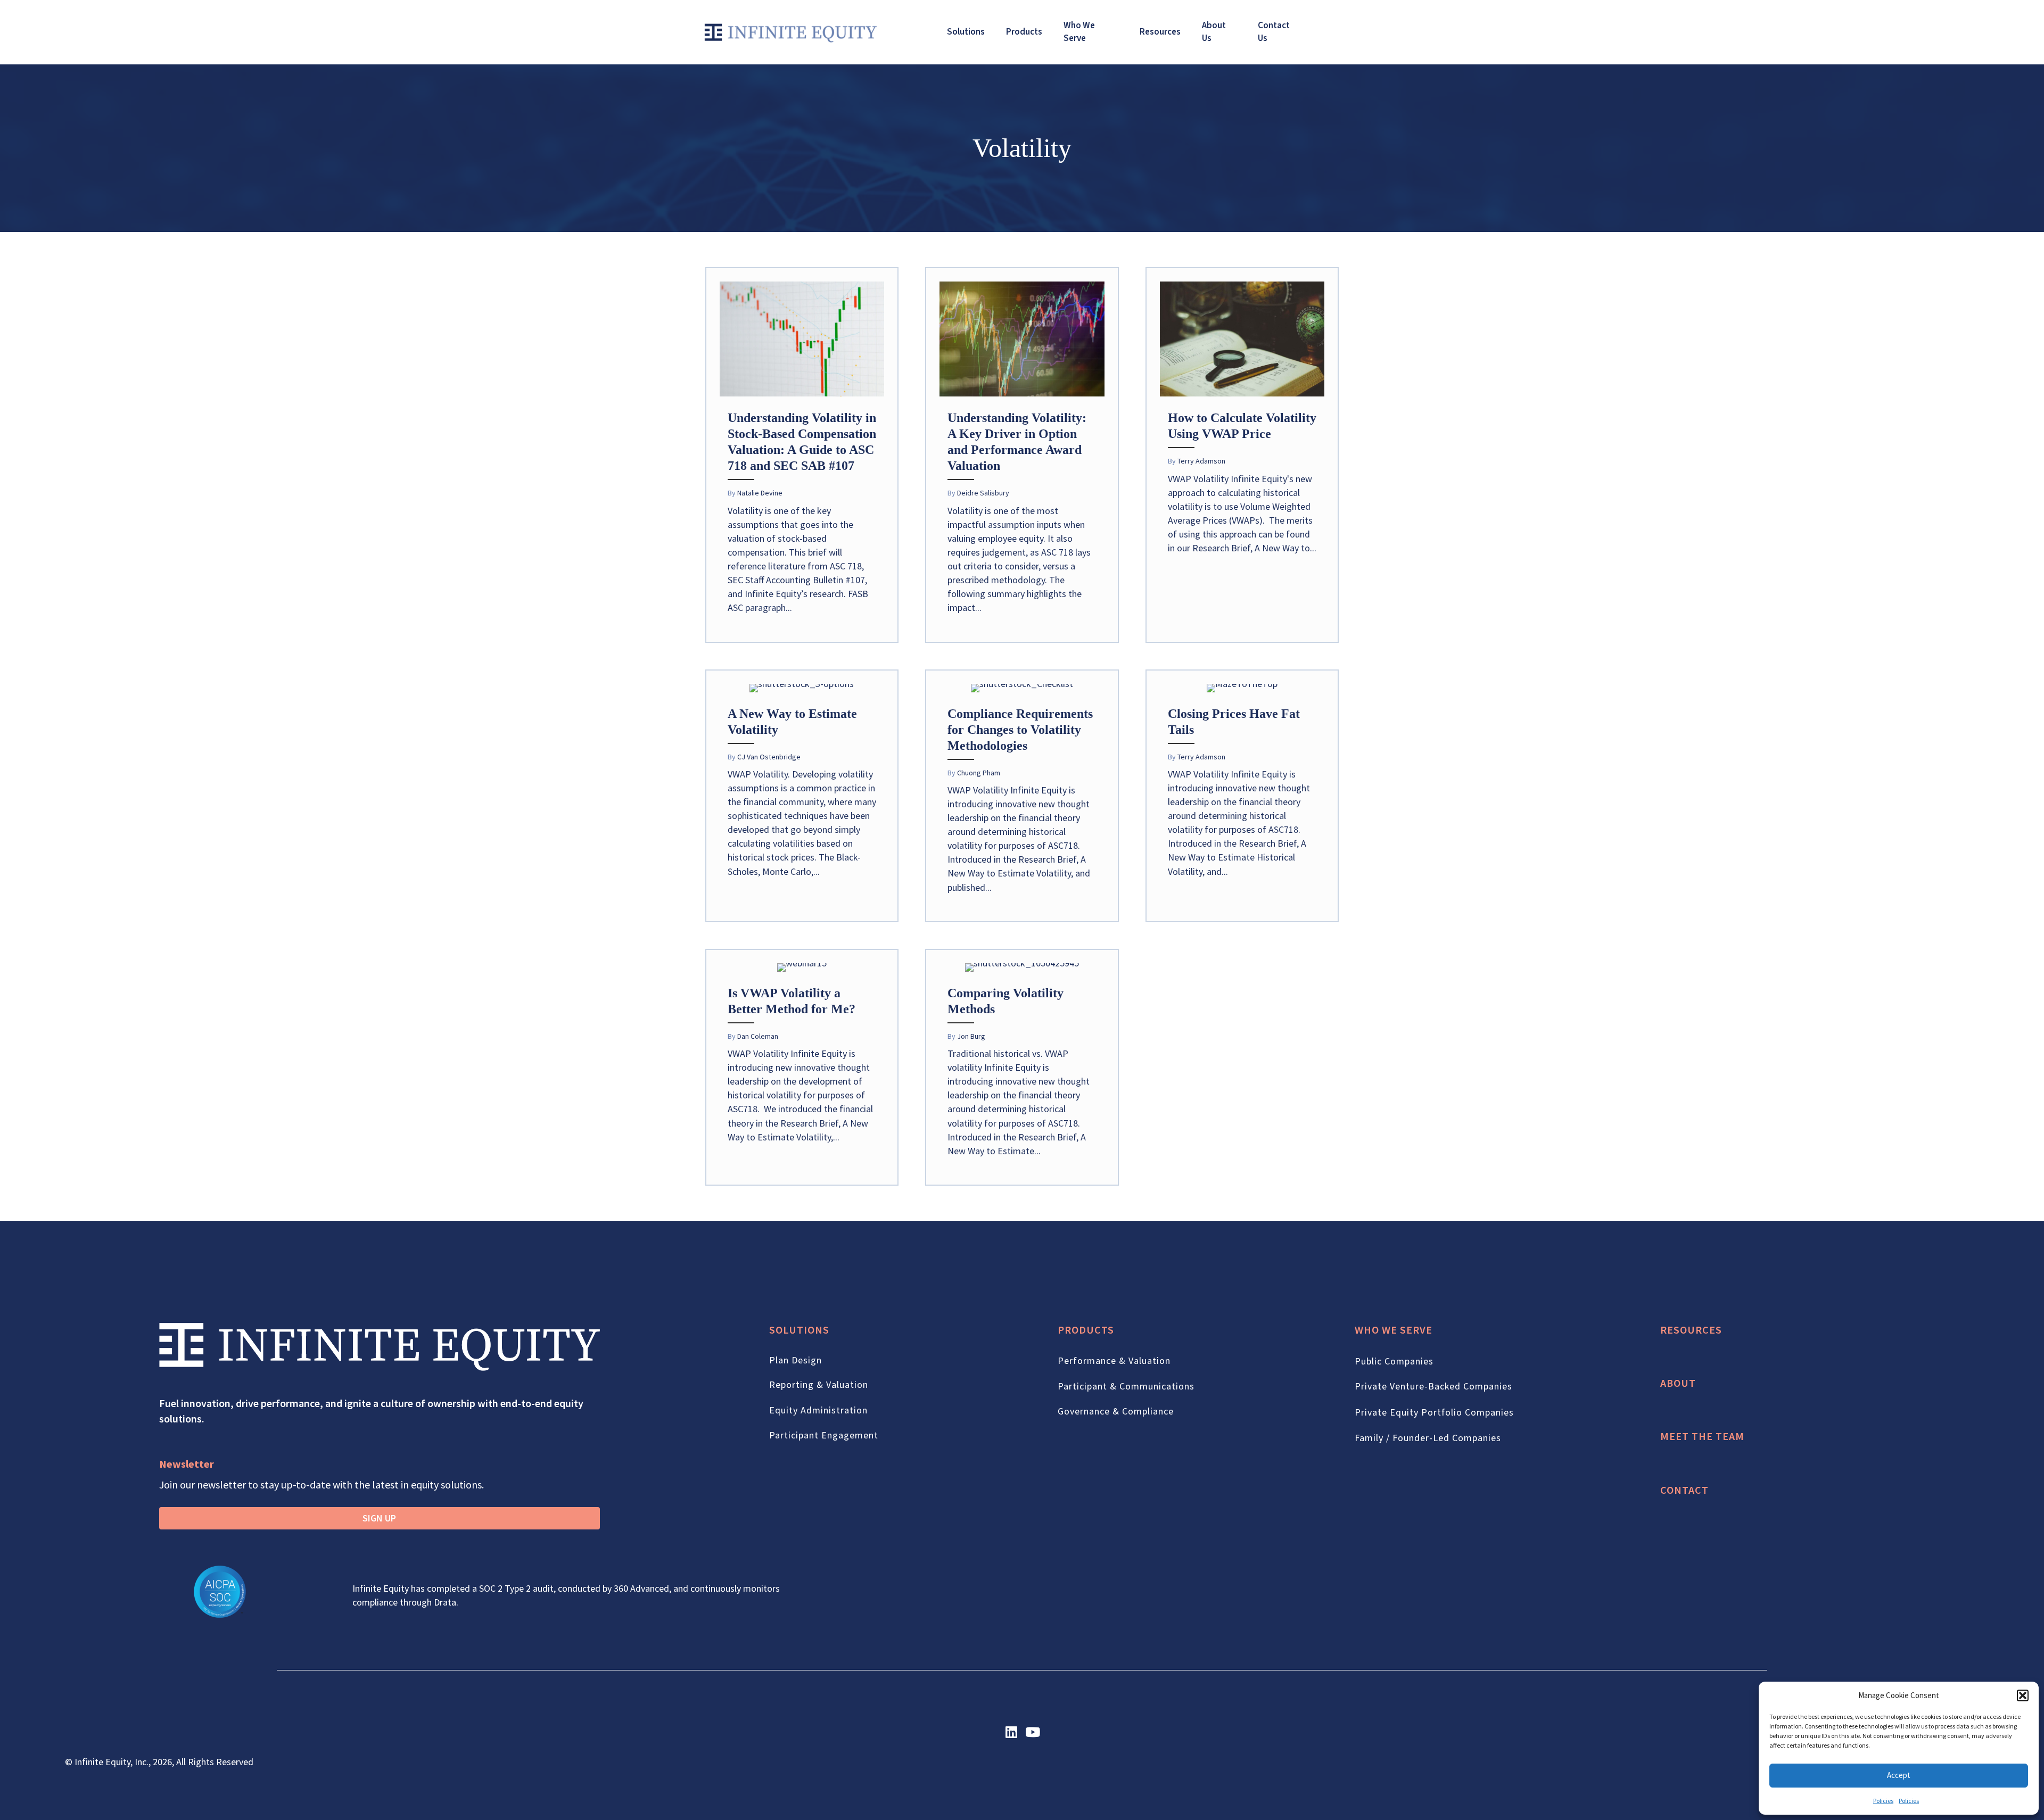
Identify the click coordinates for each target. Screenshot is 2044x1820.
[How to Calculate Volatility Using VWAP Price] (1242, 455)
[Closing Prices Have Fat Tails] (1242, 796)
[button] (2023, 1695)
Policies (1883, 1801)
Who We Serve (1079, 32)
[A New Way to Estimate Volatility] (802, 796)
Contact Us (1274, 32)
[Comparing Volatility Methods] (1022, 1067)
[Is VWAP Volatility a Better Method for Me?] (802, 1067)
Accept (1899, 1775)
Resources (1160, 32)
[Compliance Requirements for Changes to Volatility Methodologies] (1022, 796)
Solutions (966, 32)
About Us (1214, 32)
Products (1024, 32)
